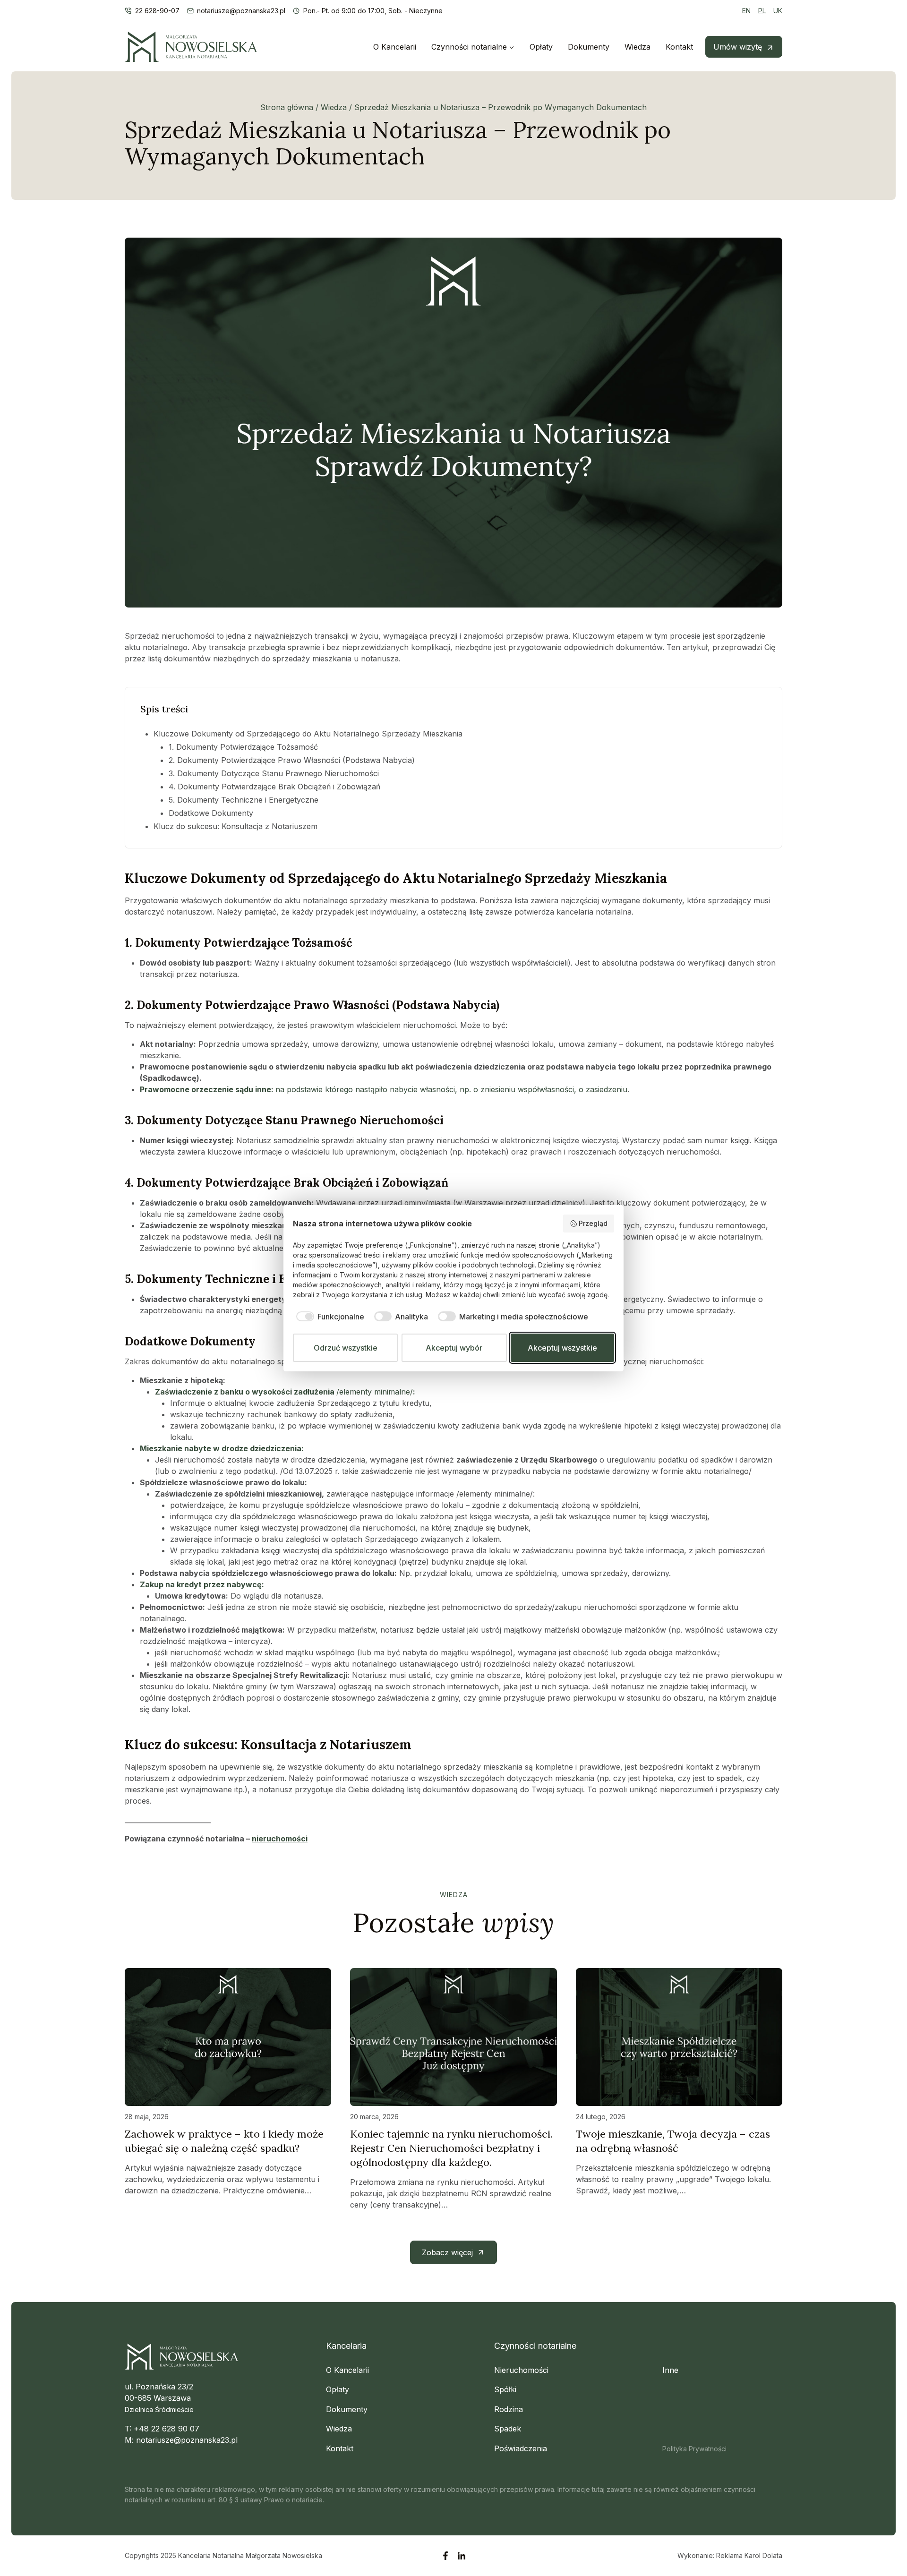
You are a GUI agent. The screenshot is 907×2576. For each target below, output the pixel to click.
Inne (670, 2370)
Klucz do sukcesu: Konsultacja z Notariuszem (235, 826)
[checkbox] (329, 1317)
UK (778, 11)
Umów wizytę (738, 47)
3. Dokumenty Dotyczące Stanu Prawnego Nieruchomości (274, 773)
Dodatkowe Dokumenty (211, 813)
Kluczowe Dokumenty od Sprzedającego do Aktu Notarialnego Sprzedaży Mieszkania (308, 734)
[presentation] (228, 2037)
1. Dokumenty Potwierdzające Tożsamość (243, 747)
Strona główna (287, 107)
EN (746, 11)
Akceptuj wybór (454, 1348)
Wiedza (637, 47)
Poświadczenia (521, 2448)
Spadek (508, 2429)
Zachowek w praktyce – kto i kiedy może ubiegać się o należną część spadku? (224, 2141)
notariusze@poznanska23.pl (187, 2440)
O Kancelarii (395, 47)
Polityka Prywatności (694, 2449)
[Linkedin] (462, 2556)
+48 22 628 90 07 (167, 2429)
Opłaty (541, 47)
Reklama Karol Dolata (749, 2555)
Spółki (505, 2389)
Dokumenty (589, 47)
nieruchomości (280, 1839)
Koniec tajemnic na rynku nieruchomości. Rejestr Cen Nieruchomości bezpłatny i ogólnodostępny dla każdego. (451, 2148)
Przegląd (593, 1223)
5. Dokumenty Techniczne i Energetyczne (244, 800)
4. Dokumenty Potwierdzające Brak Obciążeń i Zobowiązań (274, 787)
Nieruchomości (521, 2370)
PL (762, 11)
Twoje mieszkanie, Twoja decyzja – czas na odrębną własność (673, 2141)
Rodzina (509, 2409)
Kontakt (679, 47)
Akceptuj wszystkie (562, 1348)
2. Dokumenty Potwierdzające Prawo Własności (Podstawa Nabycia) (292, 760)
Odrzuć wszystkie (346, 1348)
